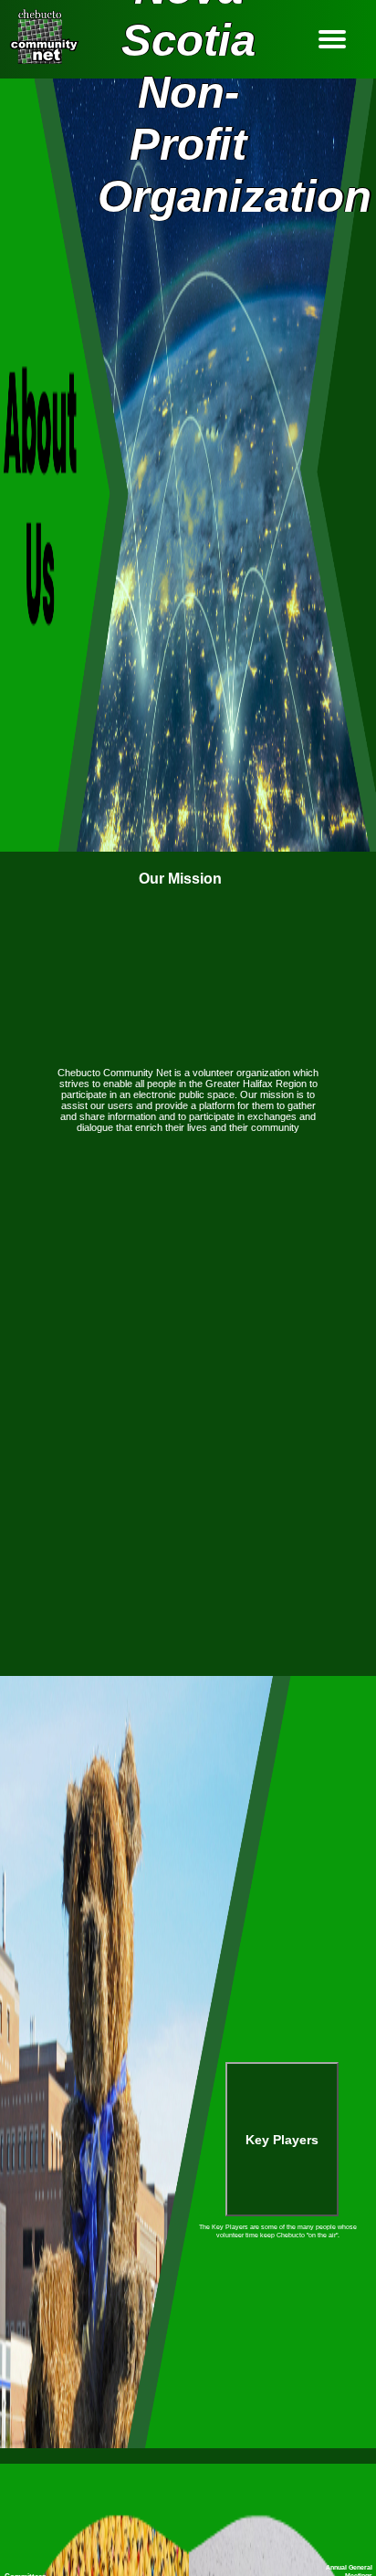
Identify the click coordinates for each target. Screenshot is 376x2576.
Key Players (282, 2140)
